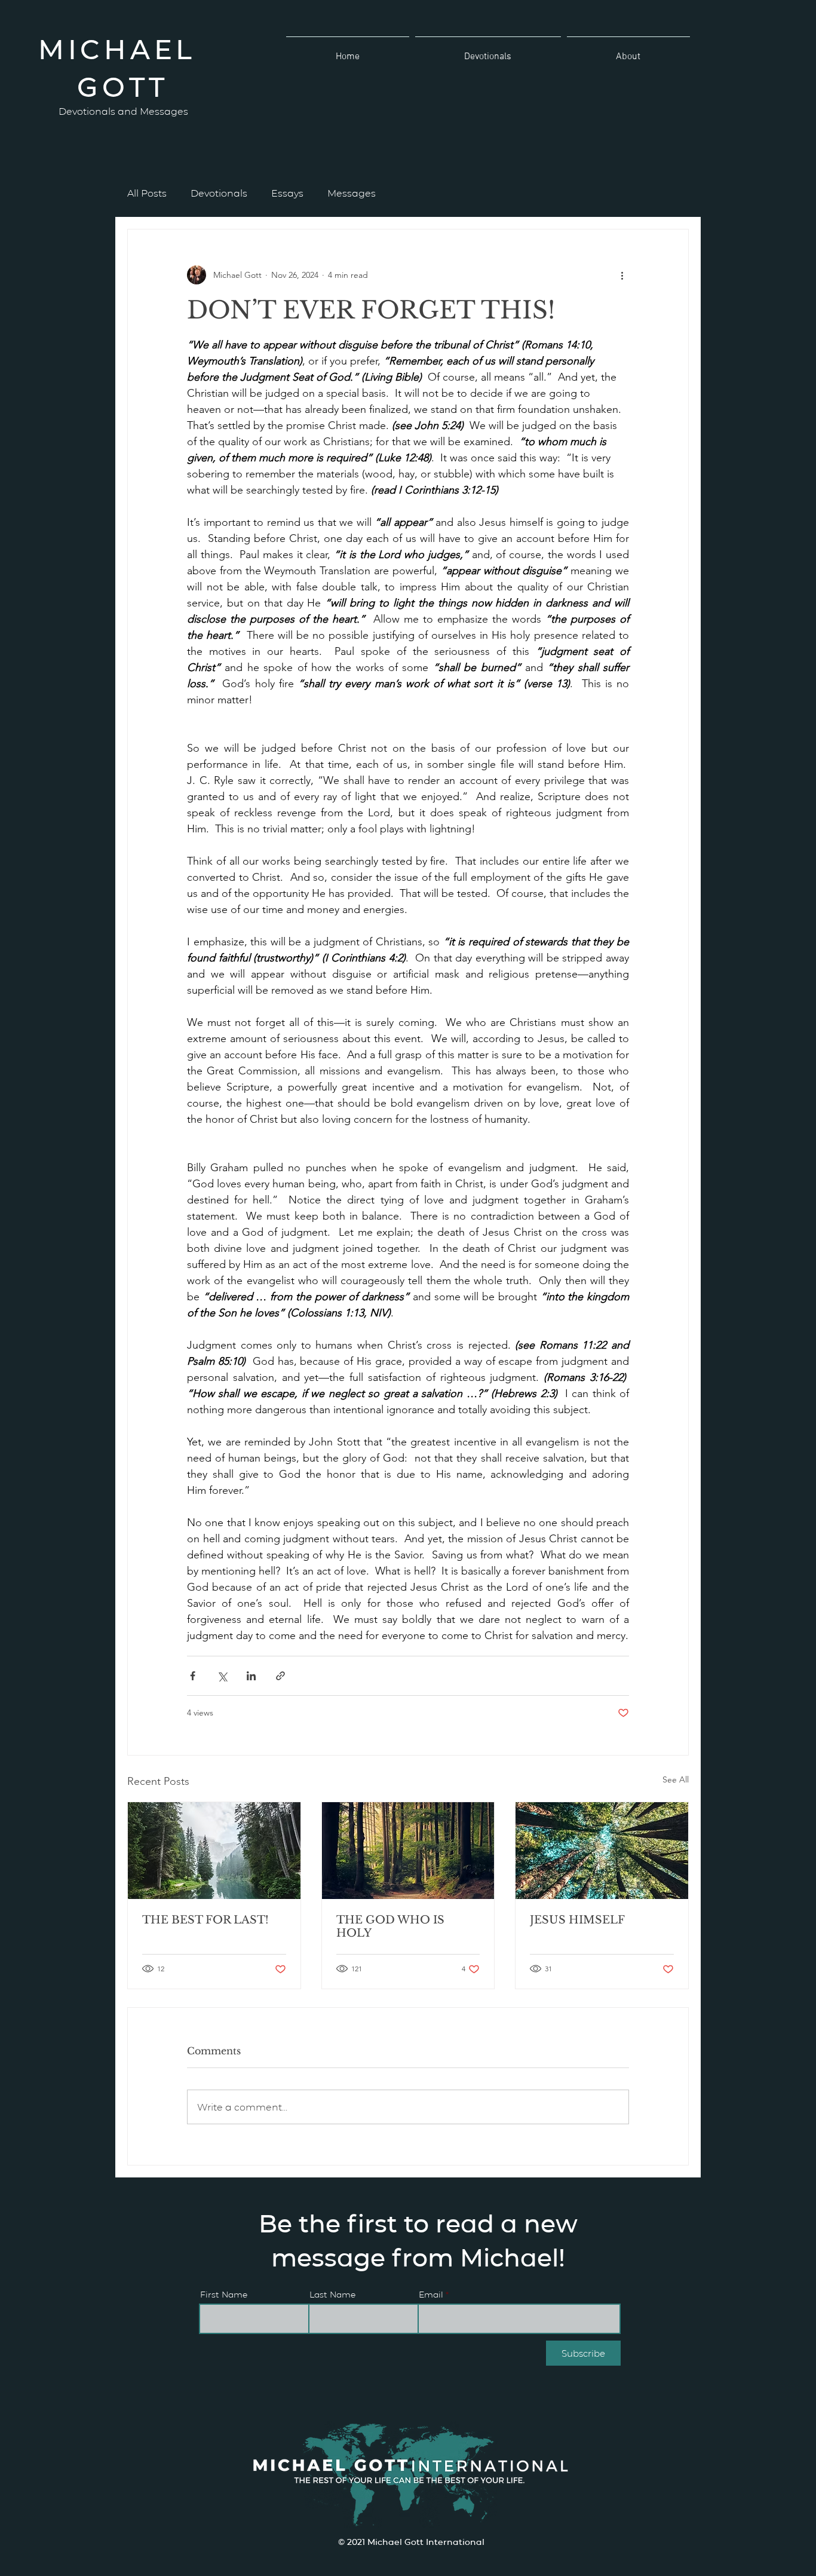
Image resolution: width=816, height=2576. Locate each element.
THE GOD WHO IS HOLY (390, 1926)
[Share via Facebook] (193, 1676)
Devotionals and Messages (123, 111)
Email (431, 2294)
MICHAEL (123, 48)
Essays (287, 193)
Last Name (332, 2294)
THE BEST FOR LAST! (205, 1920)
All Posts (147, 193)
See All (676, 1779)
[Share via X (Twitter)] (222, 1676)
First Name (224, 2294)
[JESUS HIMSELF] (602, 1851)
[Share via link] (280, 1676)
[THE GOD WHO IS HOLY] (408, 1851)
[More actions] (622, 275)
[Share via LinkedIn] (251, 1676)
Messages (352, 193)
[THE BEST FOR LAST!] (214, 1851)
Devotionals (219, 193)
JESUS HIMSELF (577, 1920)
